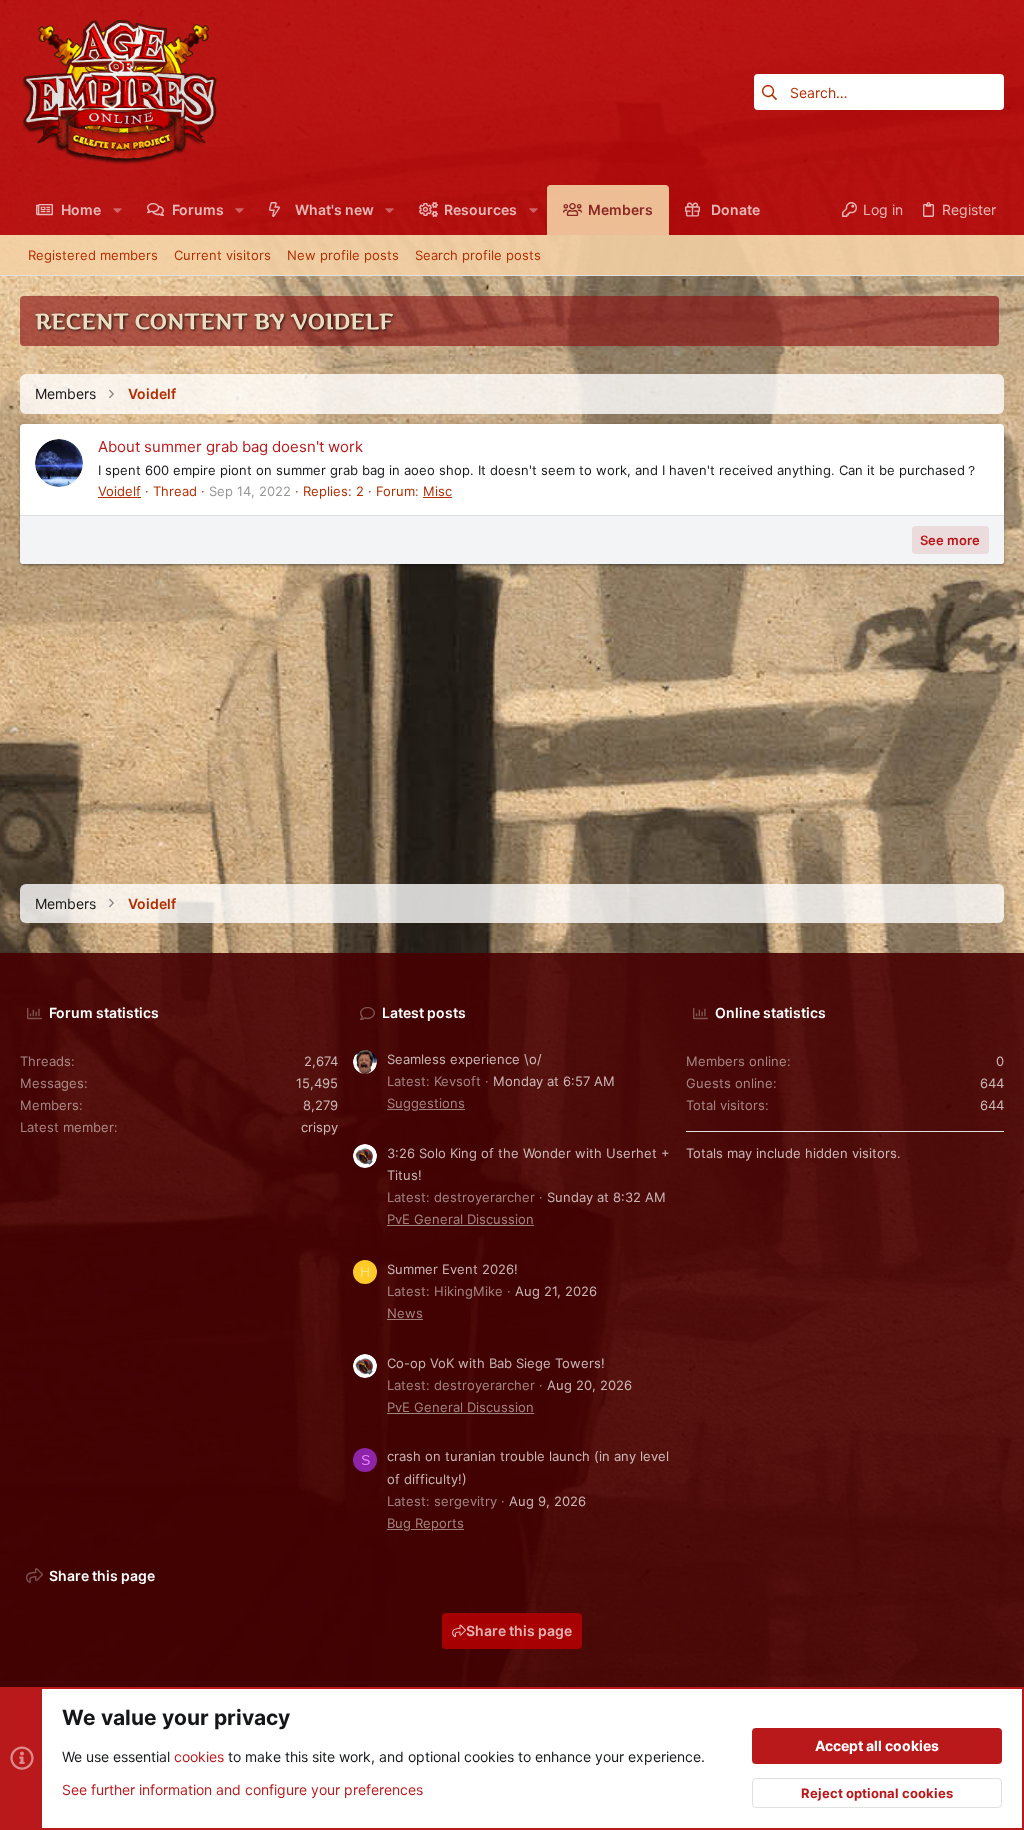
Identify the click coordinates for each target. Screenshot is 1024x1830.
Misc (437, 491)
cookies (199, 1756)
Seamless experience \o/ (464, 1059)
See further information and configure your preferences (242, 1789)
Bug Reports (425, 1523)
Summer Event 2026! (452, 1269)
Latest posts (424, 1012)
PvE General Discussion (460, 1219)
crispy (319, 1127)
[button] (116, 210)
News (405, 1313)
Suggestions (426, 1103)
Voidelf (119, 491)
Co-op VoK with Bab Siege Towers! (496, 1363)
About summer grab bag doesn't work (230, 446)
